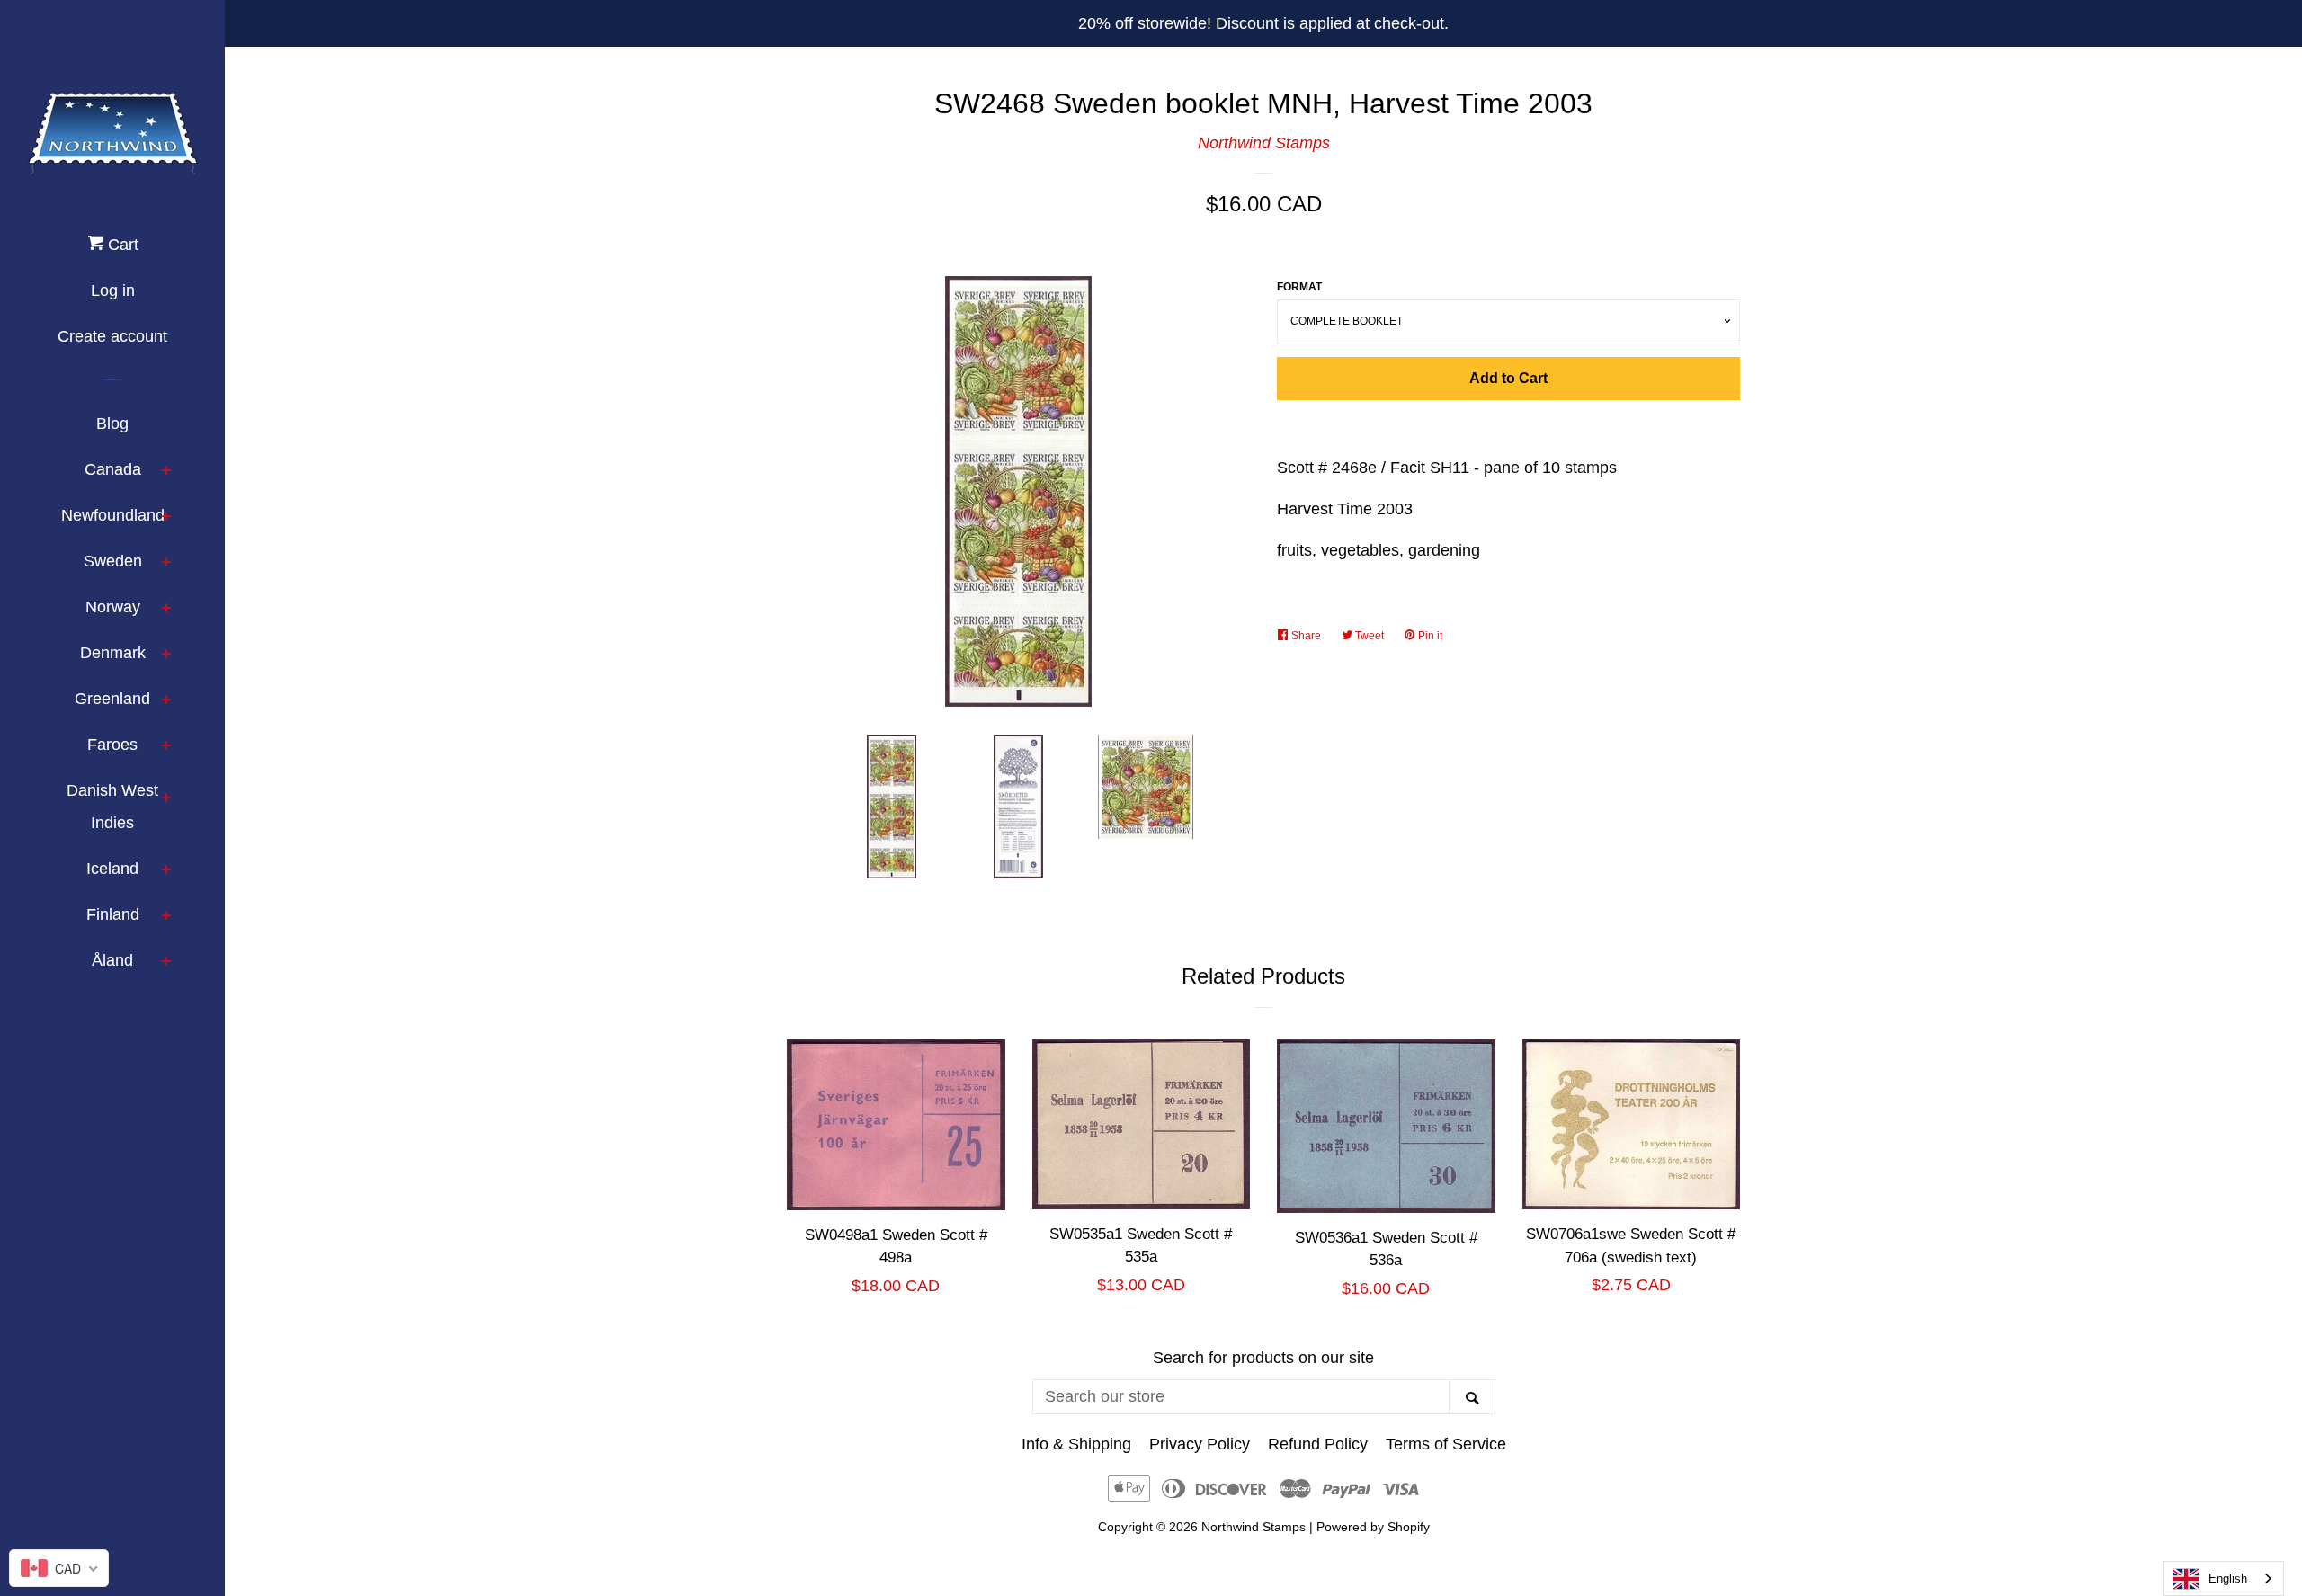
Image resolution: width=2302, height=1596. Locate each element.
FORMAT (1299, 287)
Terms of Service (1446, 1444)
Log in (113, 290)
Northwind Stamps (1264, 143)
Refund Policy (1318, 1444)
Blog (112, 424)
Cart (121, 245)
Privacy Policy (1200, 1444)
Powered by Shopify (1373, 1527)
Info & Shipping (1076, 1444)
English (2228, 1578)
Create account (112, 336)
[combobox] (2223, 1578)
